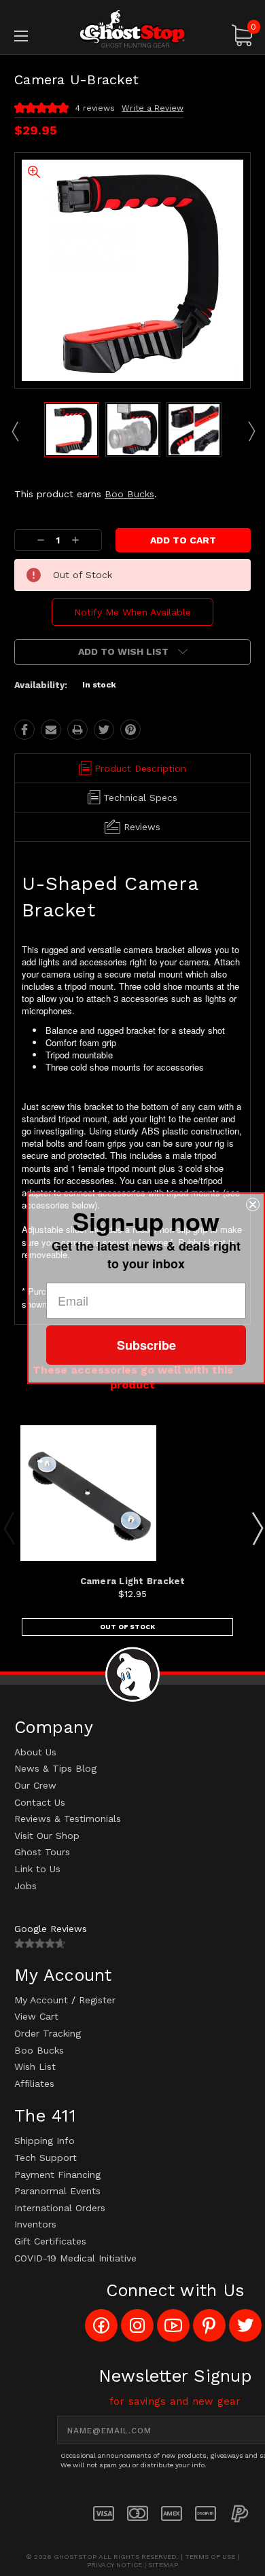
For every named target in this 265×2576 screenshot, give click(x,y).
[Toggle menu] (38, 36)
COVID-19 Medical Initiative (75, 2258)
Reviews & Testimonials (68, 1819)
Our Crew (35, 1785)
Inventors (35, 2224)
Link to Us (37, 1869)
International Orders (60, 2208)
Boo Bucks (129, 494)
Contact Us (40, 1802)
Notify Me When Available (132, 612)
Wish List (35, 2067)
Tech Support (46, 2158)
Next (251, 431)
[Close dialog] (253, 1204)
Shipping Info (45, 2141)
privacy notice (114, 2565)
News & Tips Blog (55, 1768)
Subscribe (146, 1345)
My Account (41, 2000)
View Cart (36, 2016)
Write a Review (153, 108)
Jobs (25, 1886)
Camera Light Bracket (133, 1581)
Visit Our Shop (47, 1836)
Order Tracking (48, 2033)
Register (97, 2000)
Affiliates (34, 2083)
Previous (14, 431)
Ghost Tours (42, 1852)
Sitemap (163, 2565)
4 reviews (95, 108)
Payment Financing (57, 2175)
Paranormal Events (57, 2191)
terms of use (210, 2557)
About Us (35, 1752)
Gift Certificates (50, 2241)
